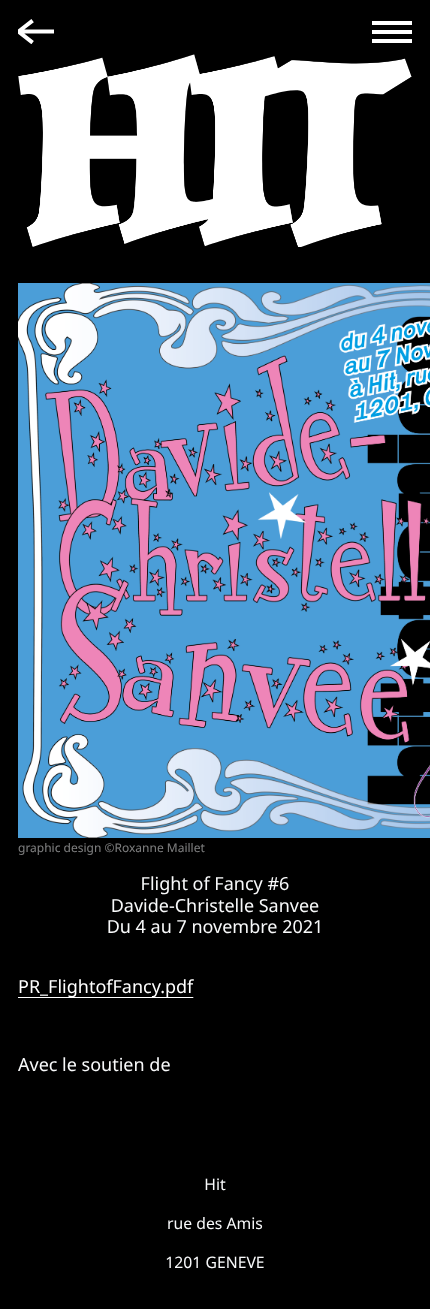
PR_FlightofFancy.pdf (105, 987)
